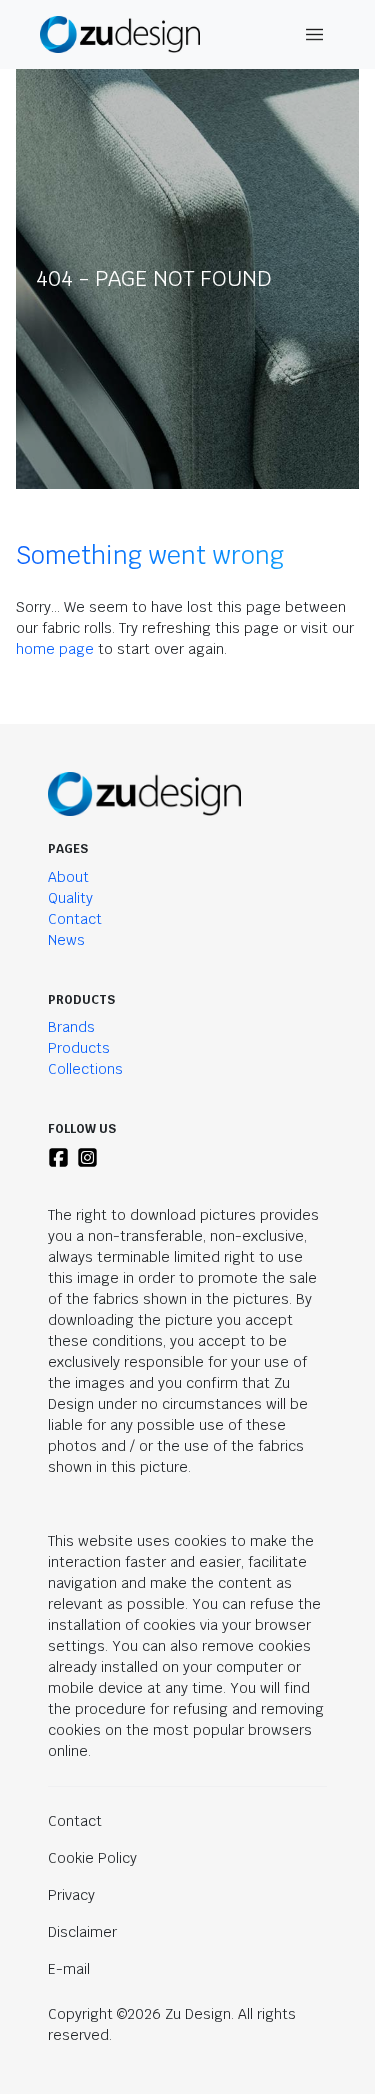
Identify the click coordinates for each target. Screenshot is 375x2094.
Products (79, 1048)
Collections (85, 1069)
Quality (70, 898)
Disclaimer (82, 1932)
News (66, 940)
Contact (75, 919)
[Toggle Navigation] (315, 34)
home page (55, 649)
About (68, 877)
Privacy (71, 1895)
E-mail (69, 1969)
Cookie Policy (92, 1858)
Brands (71, 1027)
